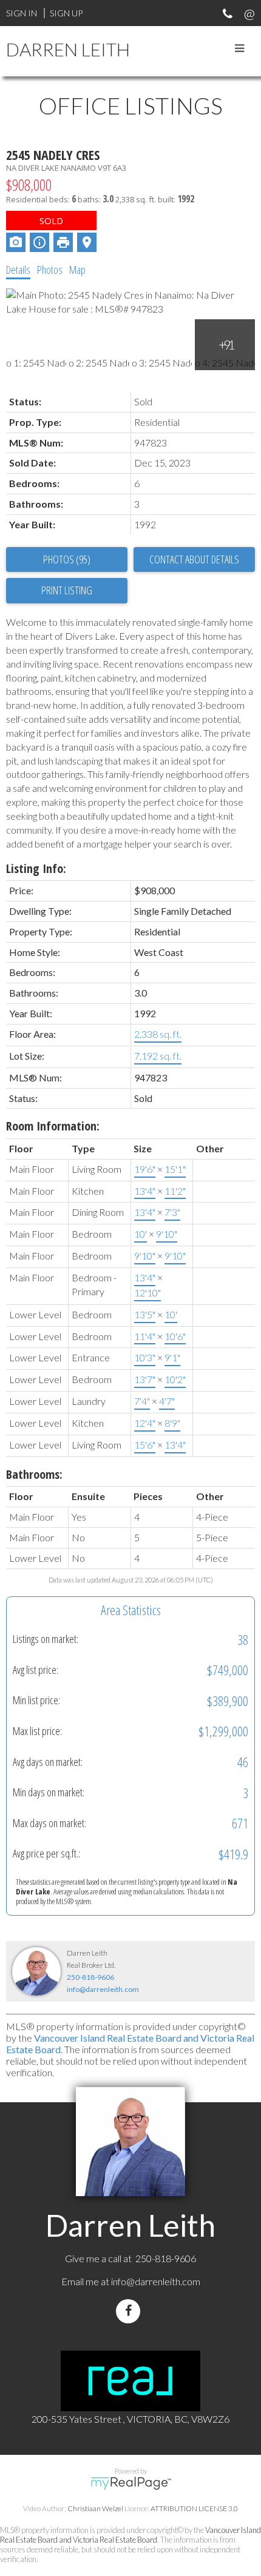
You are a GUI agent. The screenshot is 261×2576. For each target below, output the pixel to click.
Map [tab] (77, 270)
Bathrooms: (34, 1474)
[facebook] (130, 2311)
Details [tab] (18, 270)
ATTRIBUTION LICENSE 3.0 (194, 2508)
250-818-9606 (90, 1977)
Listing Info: (36, 868)
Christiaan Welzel (95, 2508)
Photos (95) (67, 559)
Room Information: (53, 1126)
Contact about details (194, 559)
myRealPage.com (131, 2483)
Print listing (67, 590)
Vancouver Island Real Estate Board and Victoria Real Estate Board (130, 2535)
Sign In (22, 13)
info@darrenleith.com (103, 1989)
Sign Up (66, 13)
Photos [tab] (50, 270)
